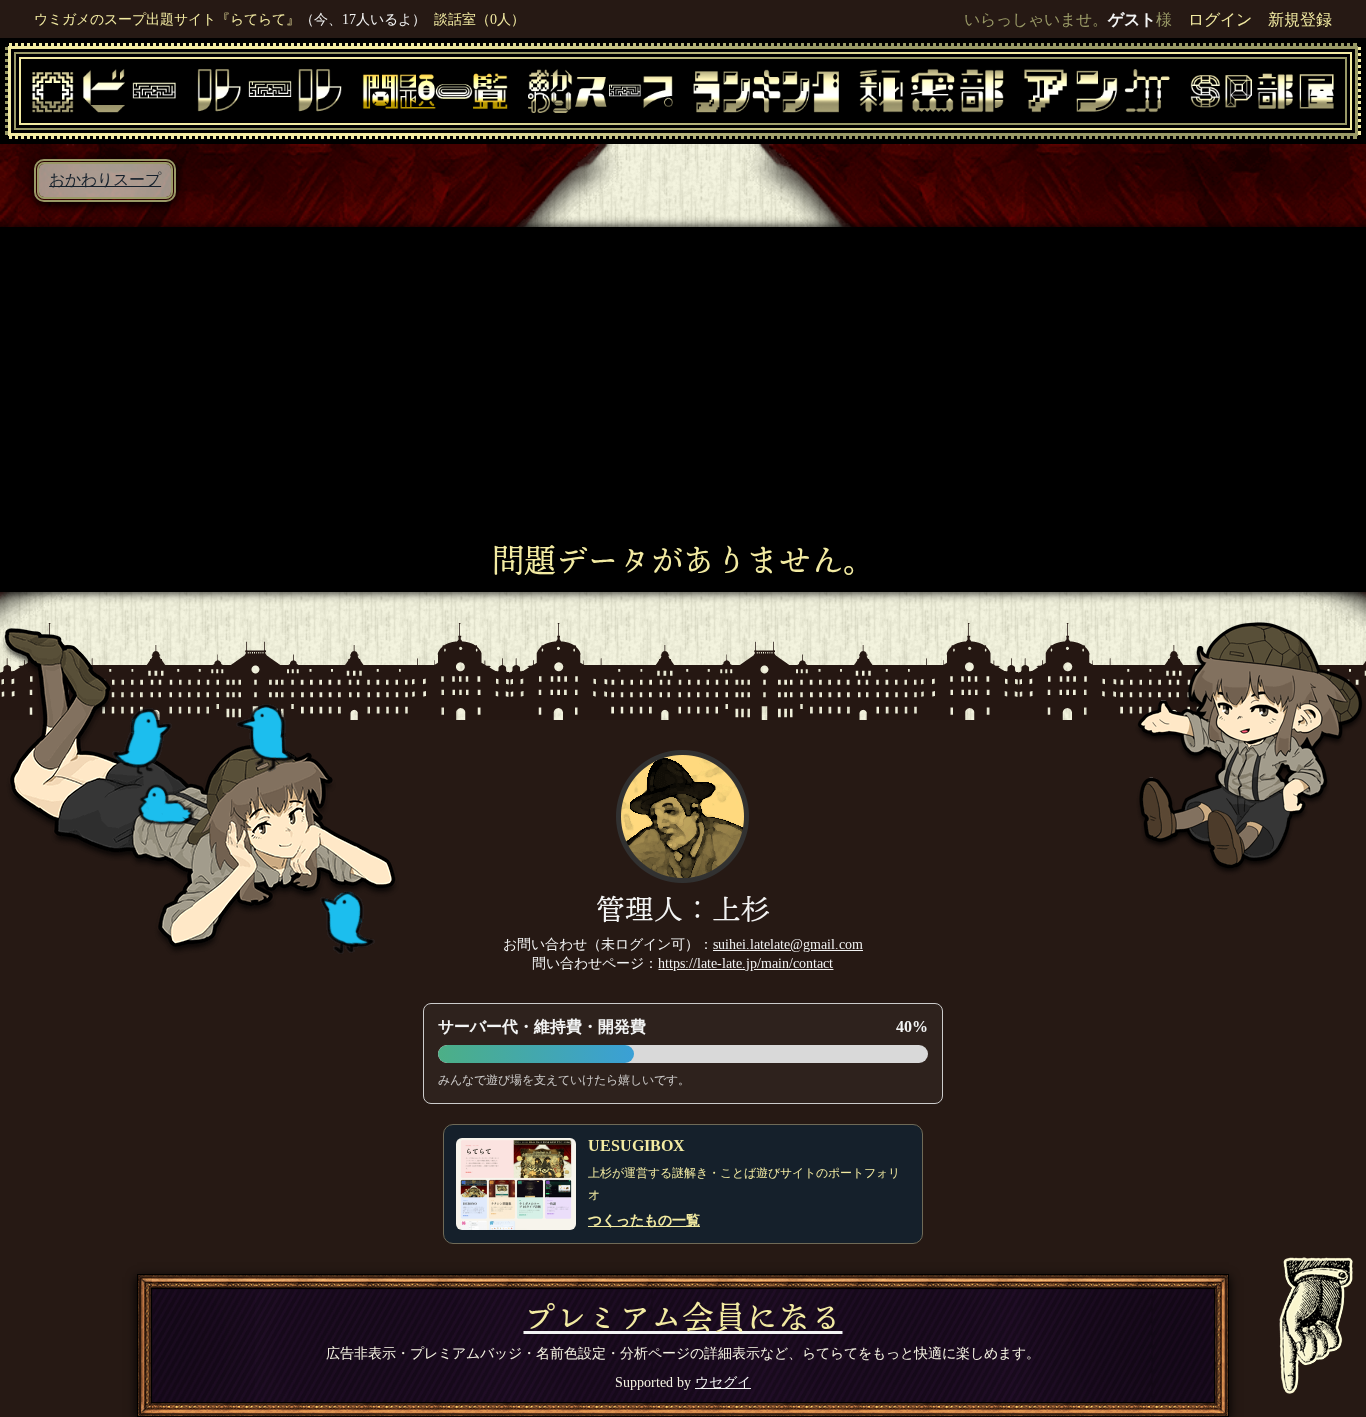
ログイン (1220, 19)
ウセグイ (723, 1382)
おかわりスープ (105, 179)
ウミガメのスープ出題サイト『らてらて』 (167, 19)
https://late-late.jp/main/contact (745, 963)
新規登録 (1300, 19)
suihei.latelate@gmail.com (788, 944)
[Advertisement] (683, 392)
